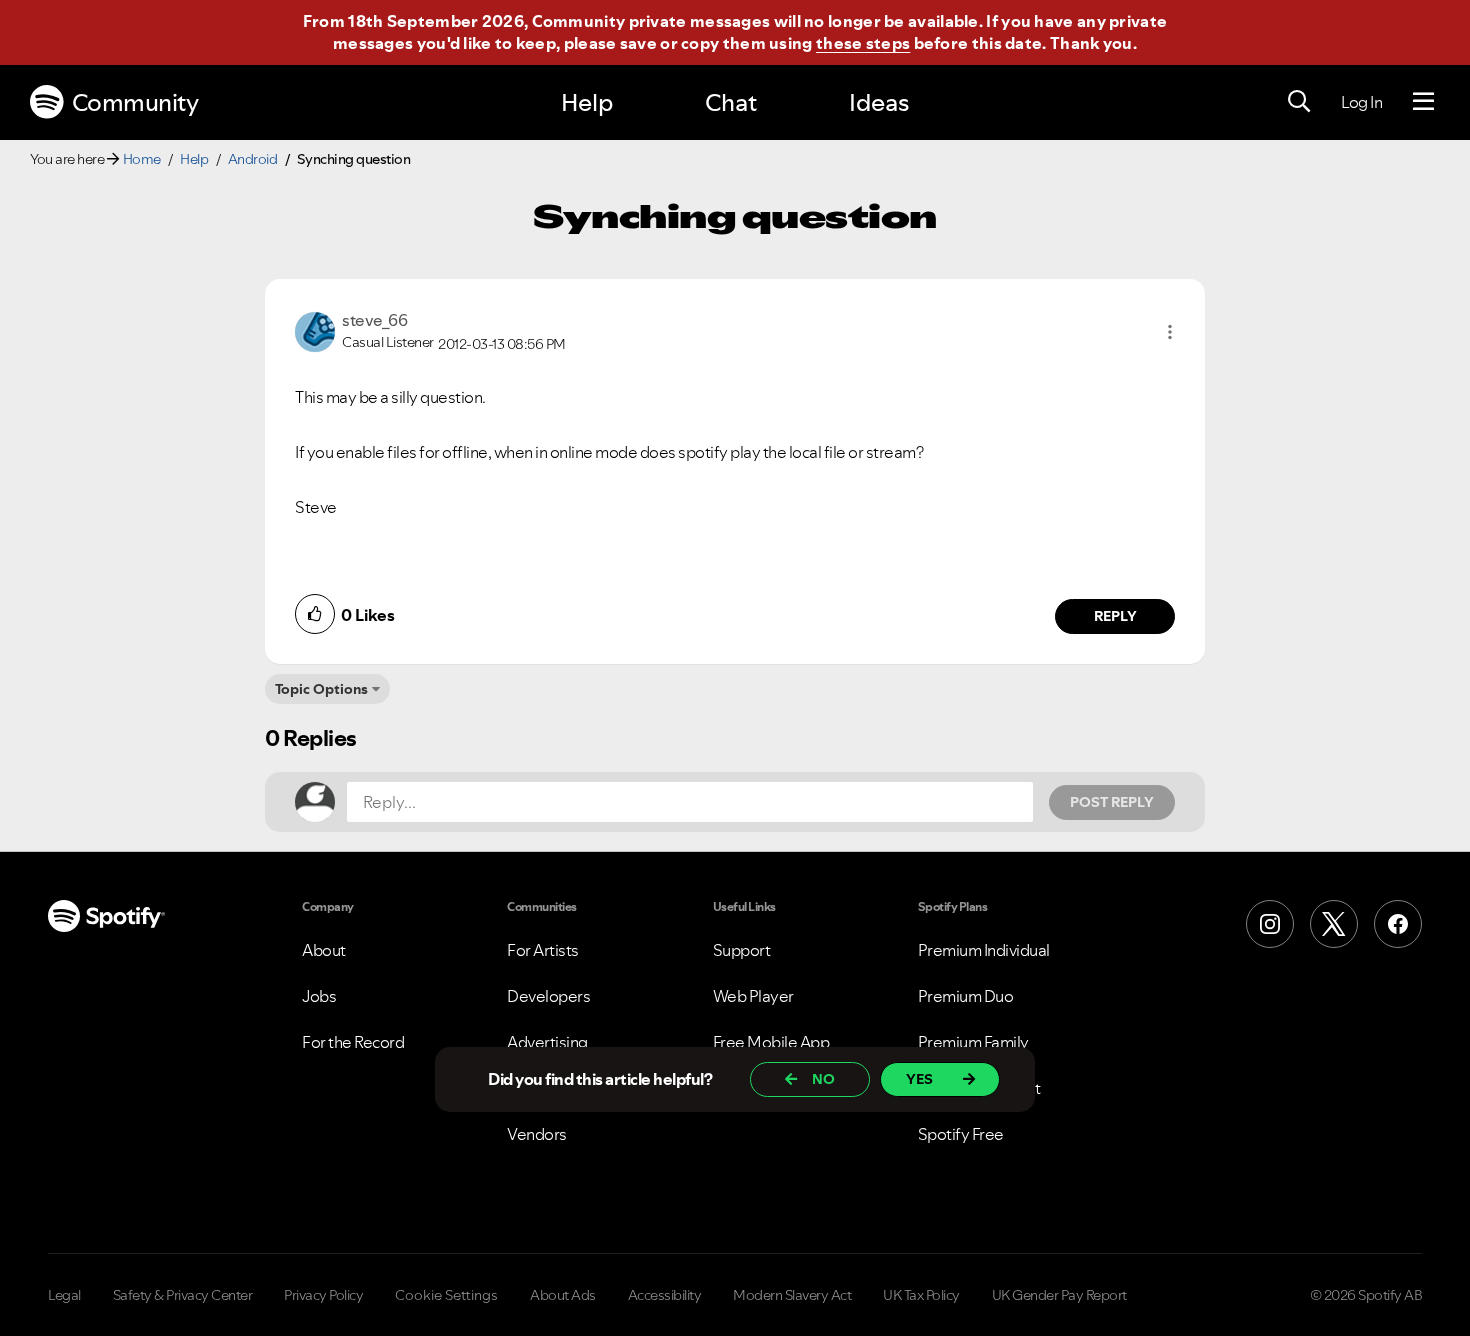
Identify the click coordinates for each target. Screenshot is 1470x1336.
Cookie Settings (446, 1295)
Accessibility (665, 1295)
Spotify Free (961, 1134)
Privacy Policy (323, 1295)
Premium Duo (966, 996)
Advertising (547, 1042)
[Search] (1299, 102)
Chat (731, 102)
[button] (1170, 332)
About (324, 950)
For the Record (353, 1042)
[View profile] (315, 330)
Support (742, 950)
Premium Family (973, 1042)
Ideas (879, 102)
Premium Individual (984, 950)
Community (135, 102)
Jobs (319, 996)
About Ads (563, 1295)
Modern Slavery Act (792, 1295)
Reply (1115, 616)
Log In (1361, 102)
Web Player (753, 996)
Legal (64, 1295)
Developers (548, 996)
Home (142, 159)
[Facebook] (1398, 924)
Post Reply (1112, 802)
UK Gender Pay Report (1059, 1295)
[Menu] (1423, 102)
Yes (919, 1079)
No (823, 1079)
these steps (863, 43)
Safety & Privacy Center (183, 1295)
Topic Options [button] (321, 689)
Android (253, 159)
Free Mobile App (771, 1042)
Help (587, 102)
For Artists (543, 950)
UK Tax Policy (921, 1295)
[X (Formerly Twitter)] (1334, 924)
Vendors (537, 1134)
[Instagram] (1270, 924)
